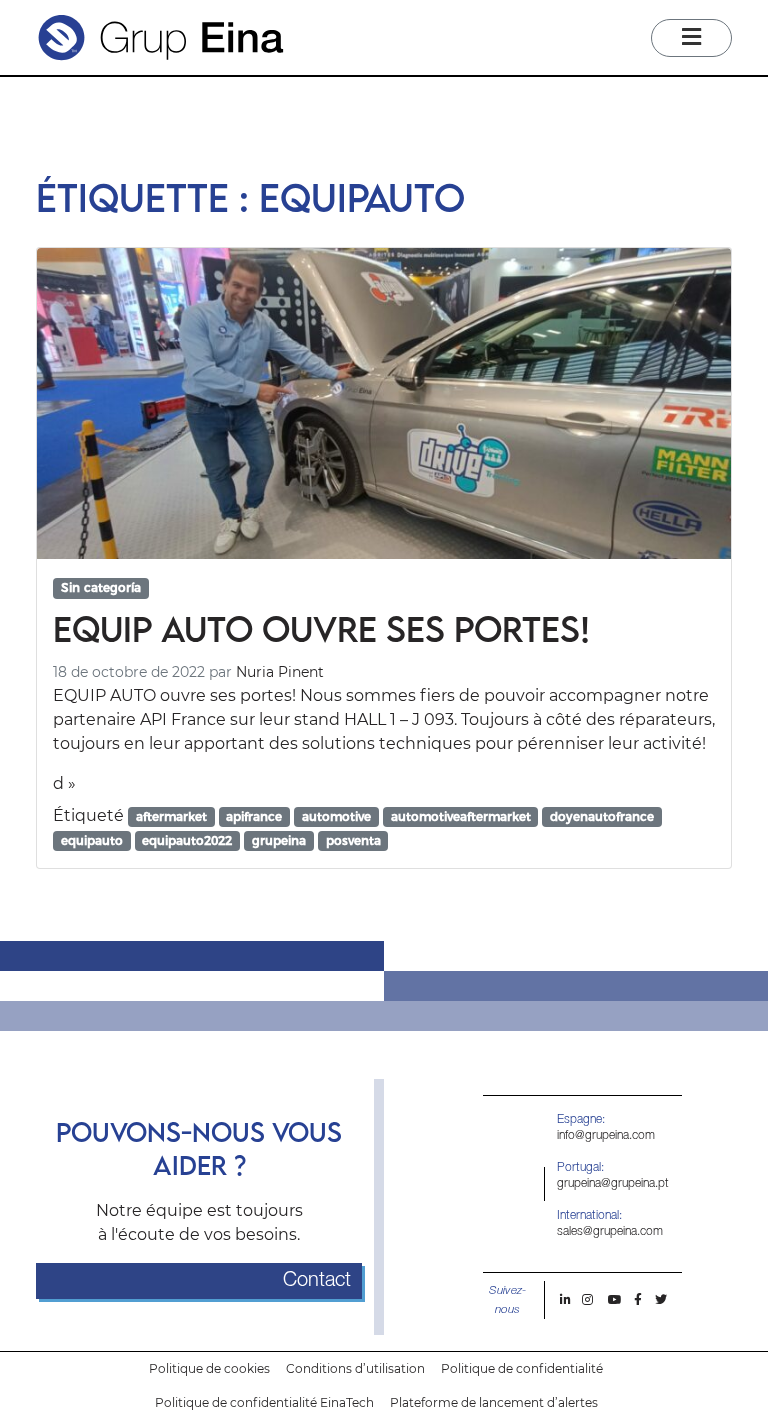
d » (64, 783)
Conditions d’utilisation (355, 1368)
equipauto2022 (187, 840)
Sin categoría (101, 587)
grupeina (279, 840)
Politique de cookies (209, 1368)
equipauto (92, 840)
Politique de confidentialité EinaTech (264, 1402)
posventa (353, 840)
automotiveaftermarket (461, 816)
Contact (317, 1281)
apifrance (254, 816)
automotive (336, 816)
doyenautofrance (602, 816)
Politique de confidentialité (522, 1368)
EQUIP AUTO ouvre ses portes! (321, 628)
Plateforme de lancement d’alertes (494, 1402)
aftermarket (171, 816)
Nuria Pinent (280, 672)
